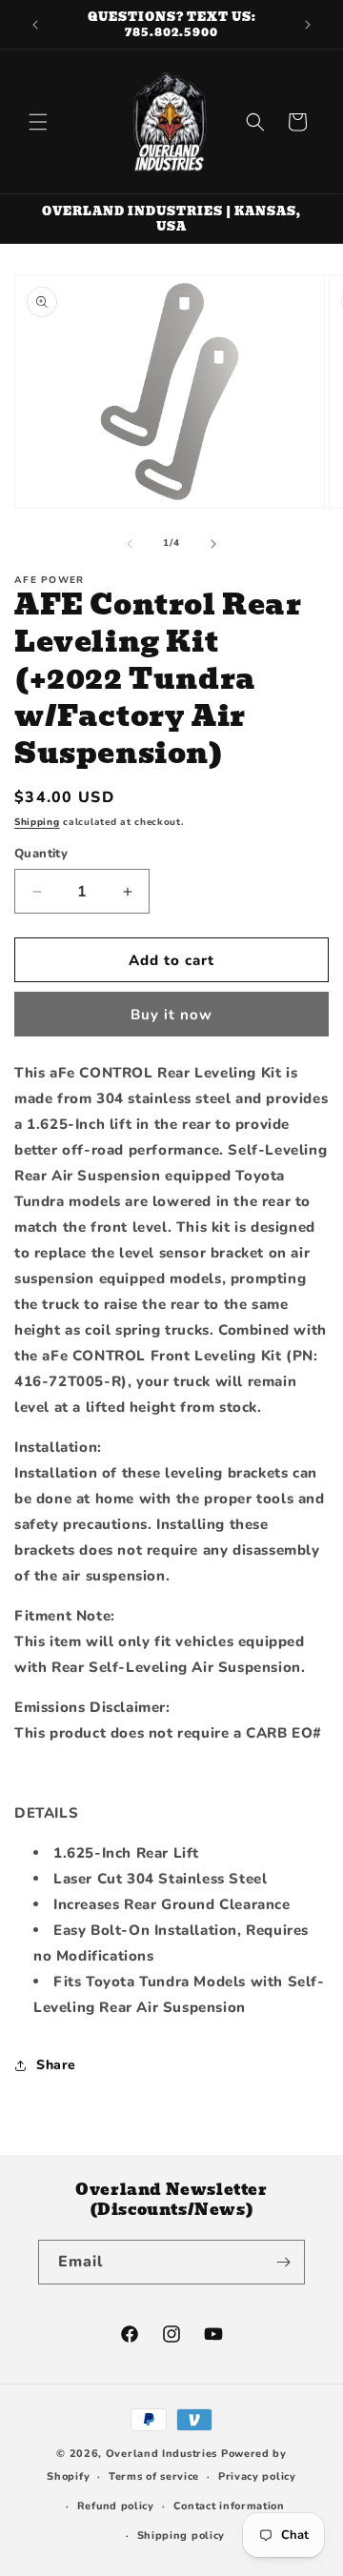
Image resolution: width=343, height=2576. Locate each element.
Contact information (229, 2506)
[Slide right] (213, 544)
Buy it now (171, 1015)
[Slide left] (130, 544)
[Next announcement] (308, 25)
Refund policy (116, 2506)
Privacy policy (257, 2476)
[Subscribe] (283, 2262)
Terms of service (154, 2476)
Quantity (41, 854)
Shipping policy (182, 2536)
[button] (38, 122)
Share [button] (56, 2065)
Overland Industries (161, 2454)
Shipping (37, 822)
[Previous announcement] (35, 25)
